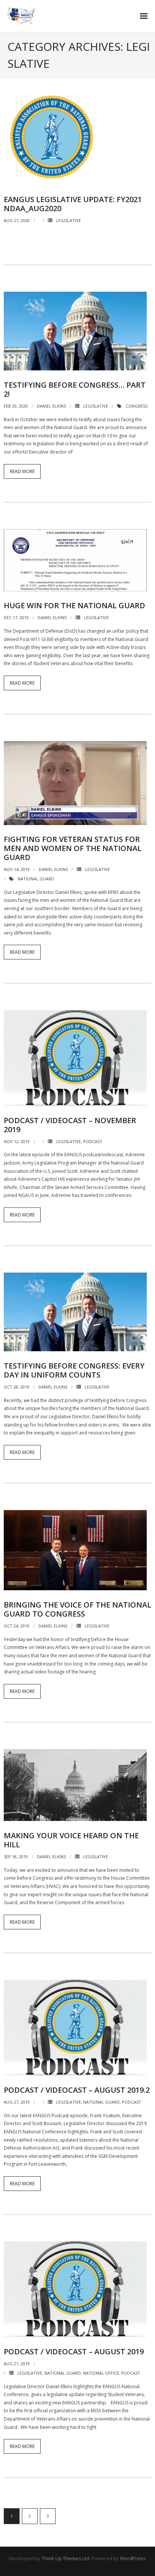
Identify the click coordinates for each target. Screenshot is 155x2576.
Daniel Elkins (51, 406)
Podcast (93, 1141)
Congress (137, 406)
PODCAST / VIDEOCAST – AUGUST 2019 (74, 2351)
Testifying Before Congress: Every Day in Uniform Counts (74, 1370)
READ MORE (22, 471)
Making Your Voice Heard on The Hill (71, 1840)
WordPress (133, 2558)
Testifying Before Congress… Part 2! (75, 389)
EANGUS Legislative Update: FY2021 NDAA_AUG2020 (73, 204)
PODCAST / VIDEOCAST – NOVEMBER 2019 (70, 1125)
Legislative (68, 220)
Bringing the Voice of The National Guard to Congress (77, 1609)
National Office (101, 2373)
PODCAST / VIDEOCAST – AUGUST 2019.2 (77, 2090)
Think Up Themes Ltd (65, 2558)
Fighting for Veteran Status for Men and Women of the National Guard (73, 848)
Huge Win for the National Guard (74, 605)
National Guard (36, 879)
